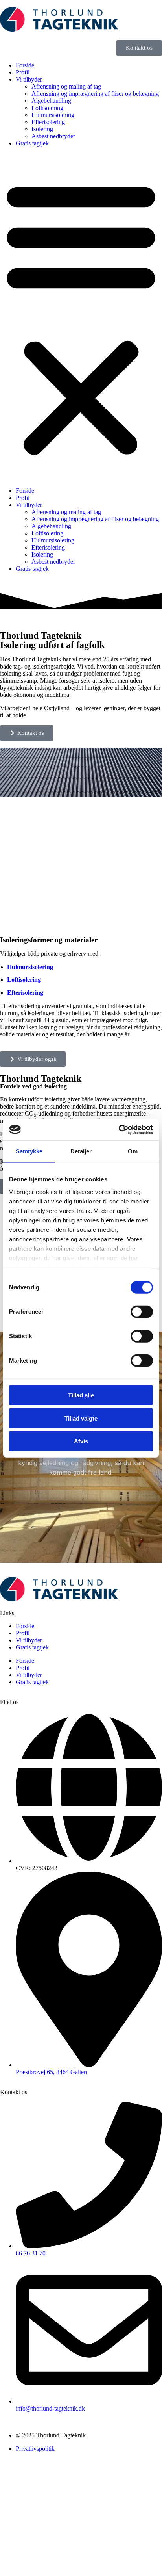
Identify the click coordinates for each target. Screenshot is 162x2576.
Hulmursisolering (53, 115)
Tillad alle (81, 1395)
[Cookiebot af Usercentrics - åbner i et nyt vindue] (119, 1129)
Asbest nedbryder (53, 136)
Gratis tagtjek (32, 143)
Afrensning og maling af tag (66, 86)
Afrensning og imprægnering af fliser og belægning (95, 94)
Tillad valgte (81, 1418)
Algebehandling (51, 101)
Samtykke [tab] (29, 1151)
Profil (23, 72)
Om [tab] (133, 1151)
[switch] (142, 1312)
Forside (25, 65)
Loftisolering (47, 108)
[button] (81, 317)
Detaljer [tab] (81, 1151)
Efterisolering (48, 122)
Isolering (42, 129)
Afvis (81, 1441)
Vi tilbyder (29, 79)
